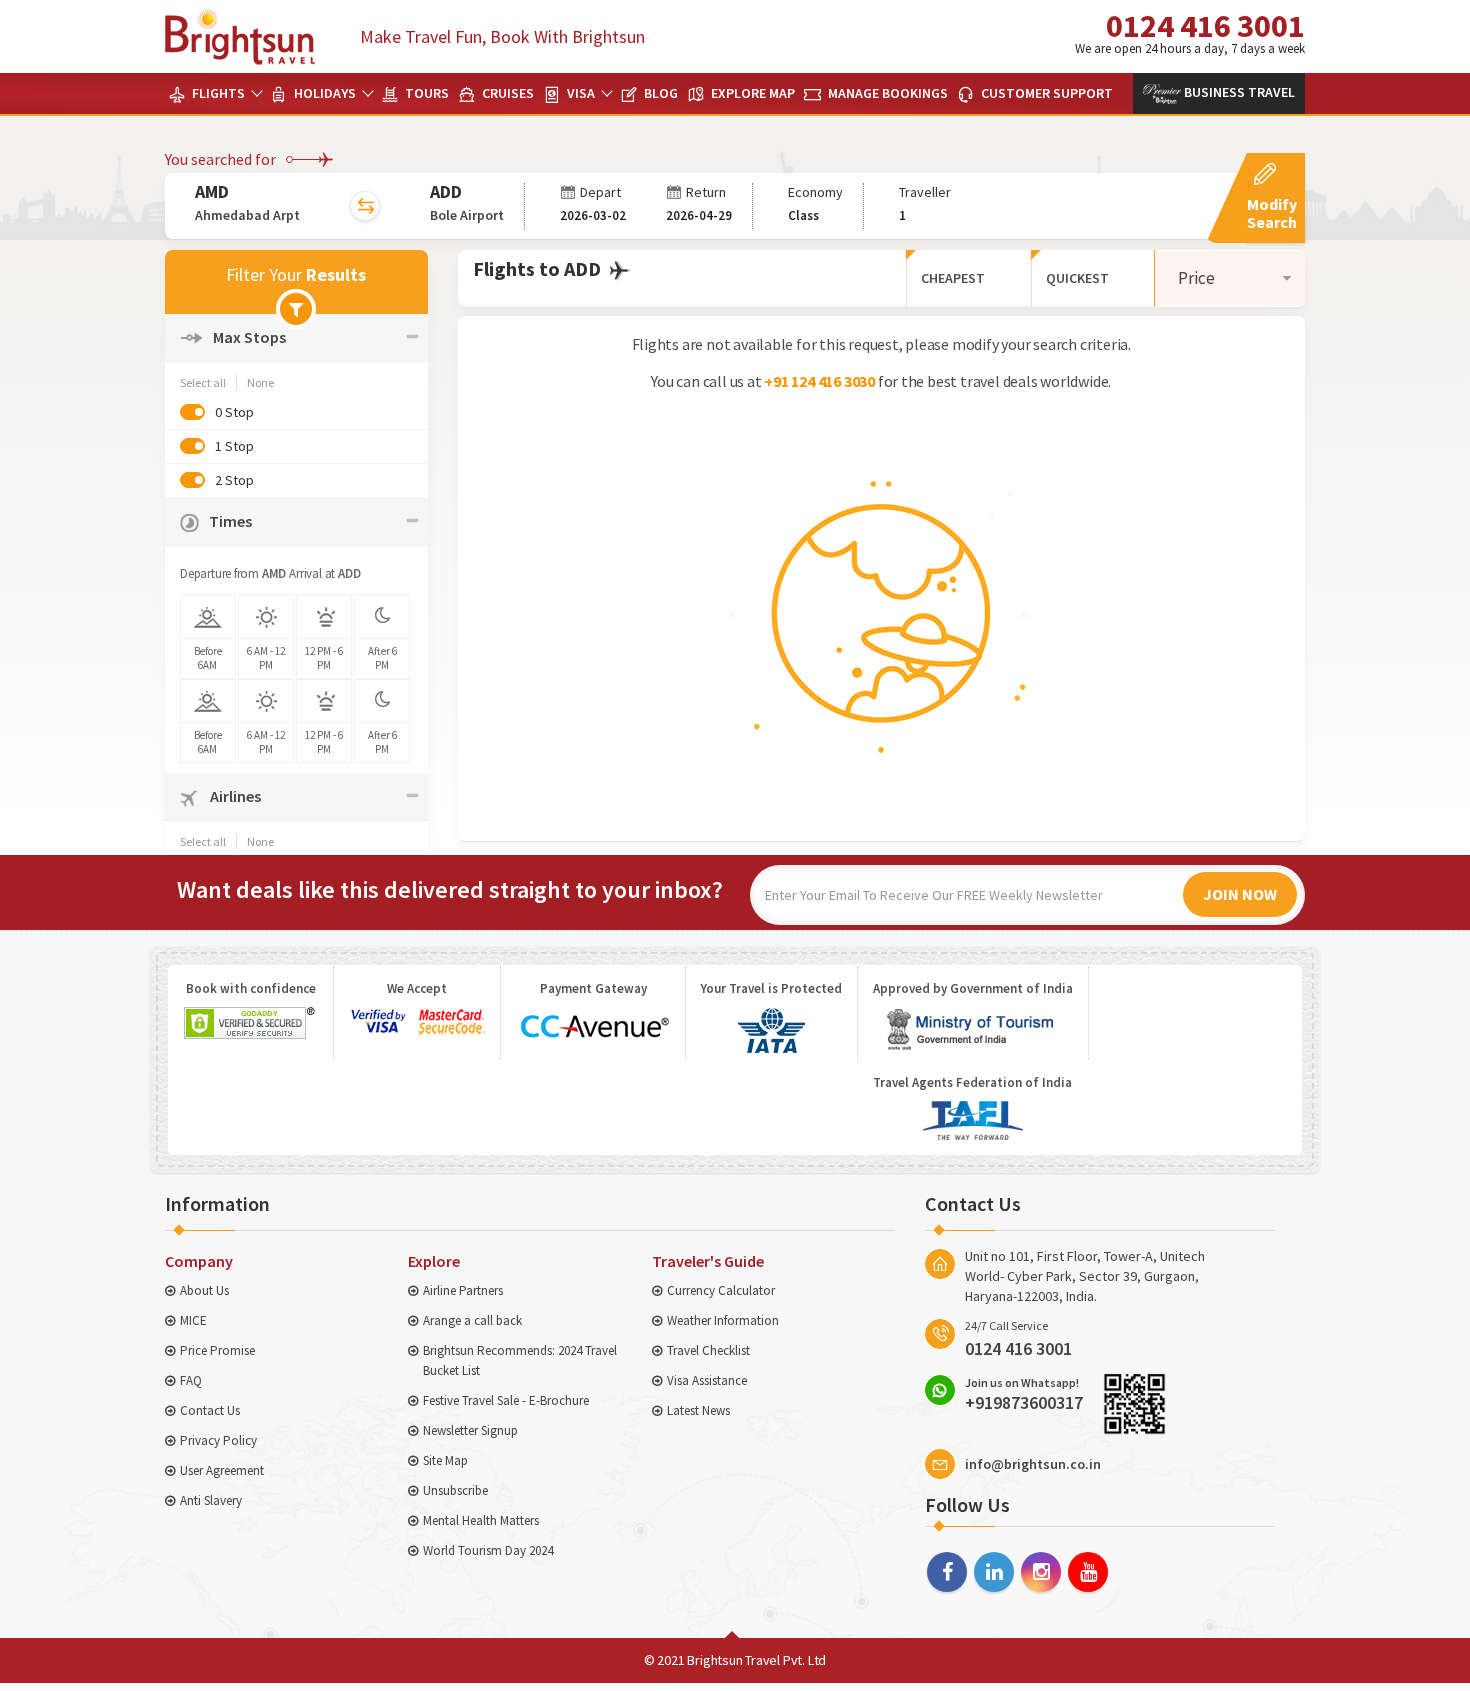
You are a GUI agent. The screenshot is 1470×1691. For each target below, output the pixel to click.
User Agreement (222, 1470)
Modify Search (1272, 213)
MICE (193, 1320)
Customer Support (1045, 93)
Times (230, 521)
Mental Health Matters (481, 1520)
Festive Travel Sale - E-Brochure (506, 1400)
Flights (217, 93)
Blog (659, 93)
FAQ (191, 1380)
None (260, 382)
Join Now (1240, 894)
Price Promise (217, 1350)
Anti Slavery (211, 1500)
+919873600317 (1024, 1394)
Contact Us (210, 1410)
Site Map (445, 1460)
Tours (425, 93)
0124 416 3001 (1190, 31)
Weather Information (723, 1320)
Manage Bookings (886, 93)
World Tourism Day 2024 (488, 1550)
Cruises (506, 93)
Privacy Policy (218, 1440)
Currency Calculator (721, 1290)
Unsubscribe (455, 1490)
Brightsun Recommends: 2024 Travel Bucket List (520, 1360)
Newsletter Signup (470, 1430)
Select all (203, 382)
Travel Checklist (708, 1350)
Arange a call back (472, 1320)
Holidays (323, 93)
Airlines (234, 796)
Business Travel (1238, 92)
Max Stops (249, 337)
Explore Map (751, 93)
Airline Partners (463, 1290)
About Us (204, 1290)
